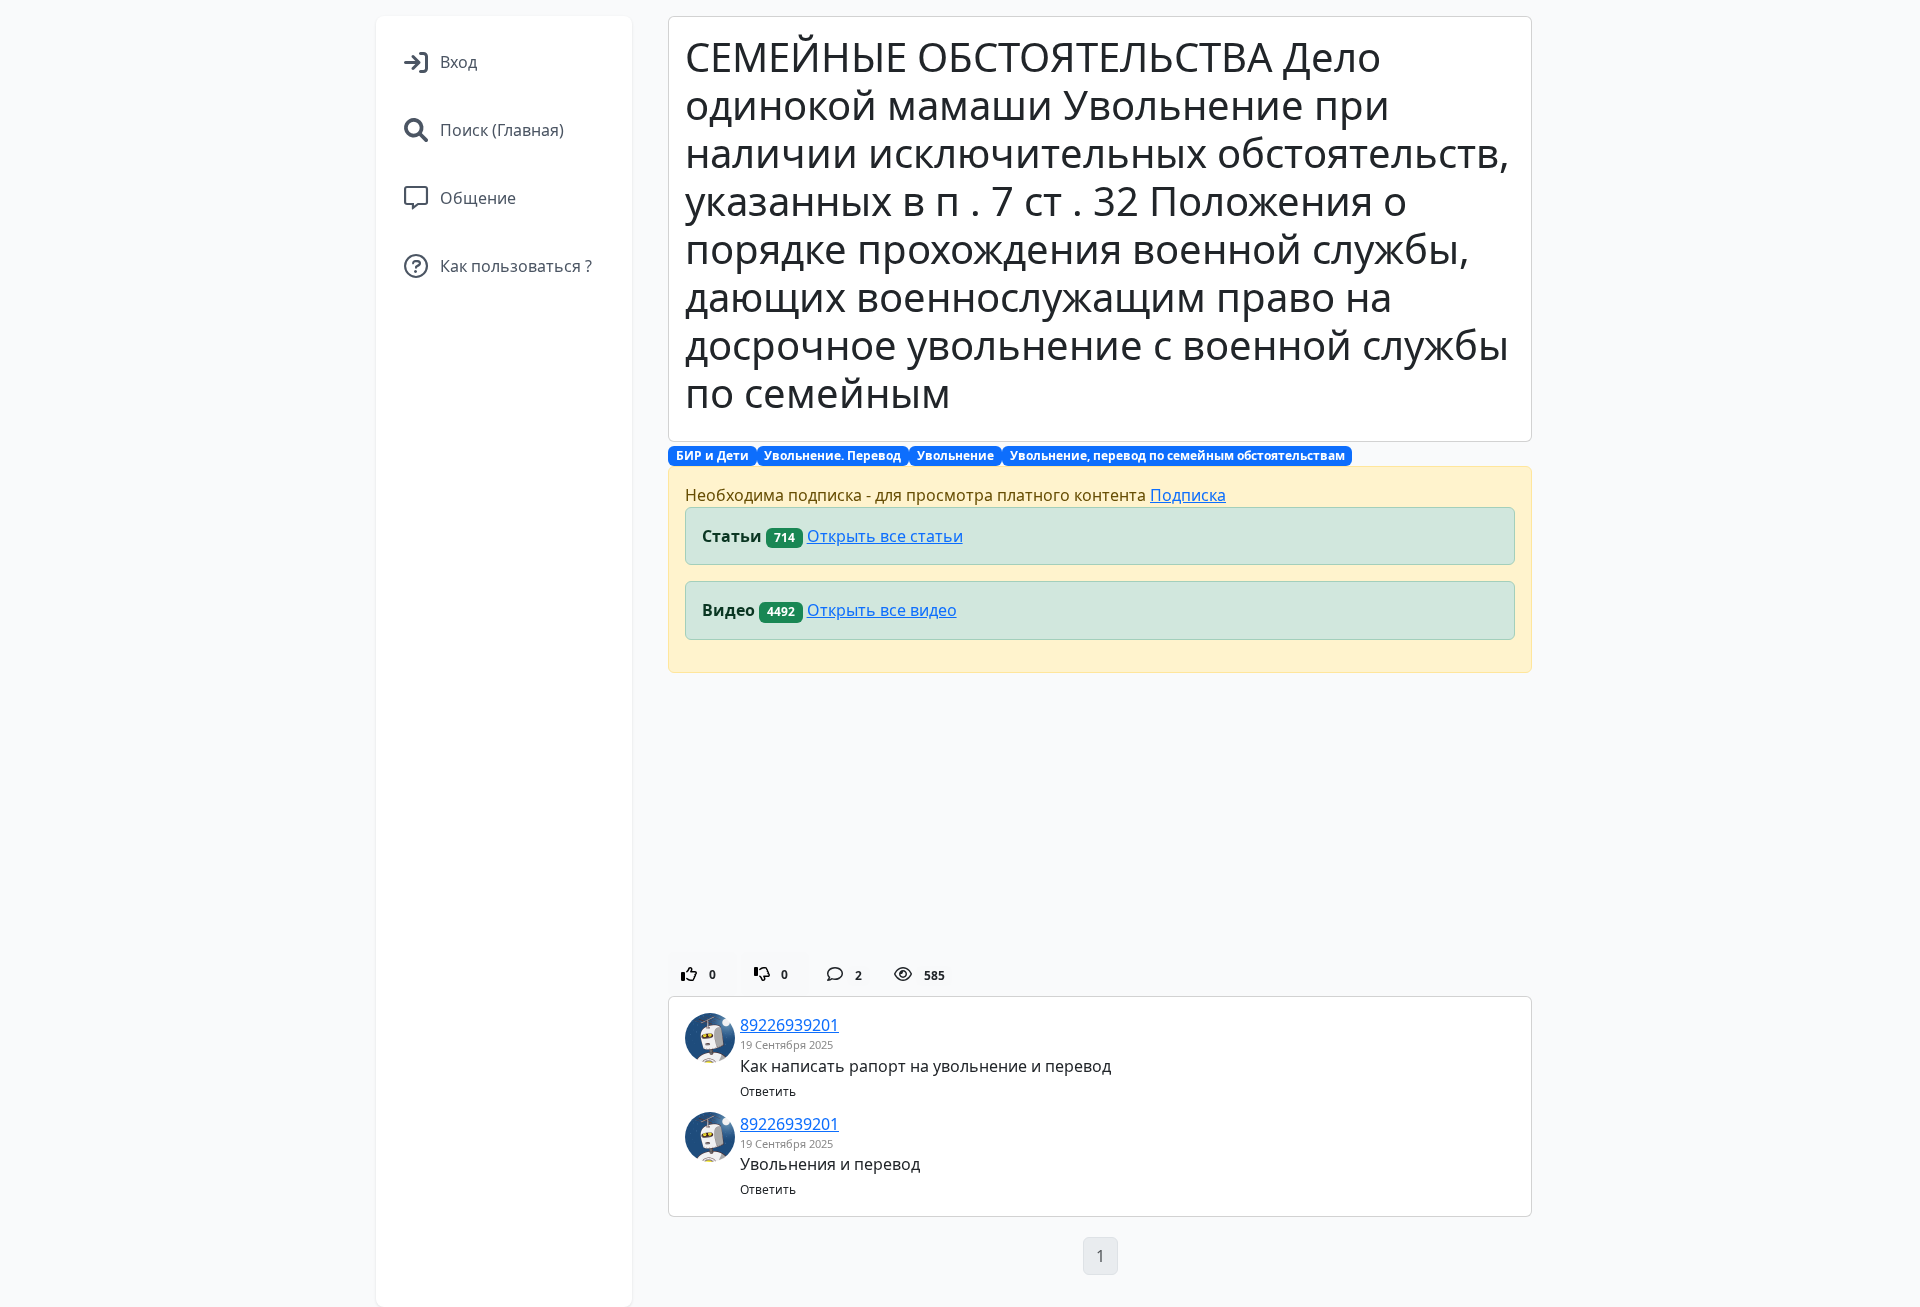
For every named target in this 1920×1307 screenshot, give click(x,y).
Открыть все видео (882, 610)
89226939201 (789, 1025)
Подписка (1188, 495)
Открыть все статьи (885, 536)
